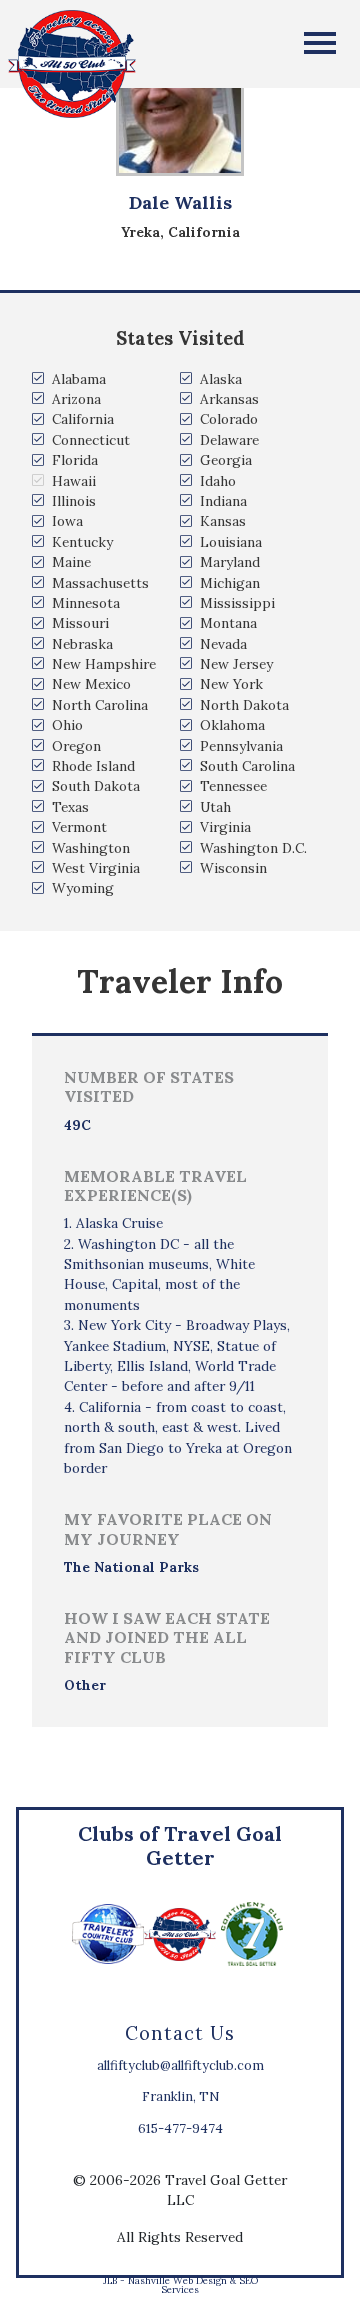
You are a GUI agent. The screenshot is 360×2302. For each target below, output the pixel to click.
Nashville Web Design (177, 2280)
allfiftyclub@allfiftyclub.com (180, 2065)
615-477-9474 (180, 2128)
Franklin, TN (180, 2096)
